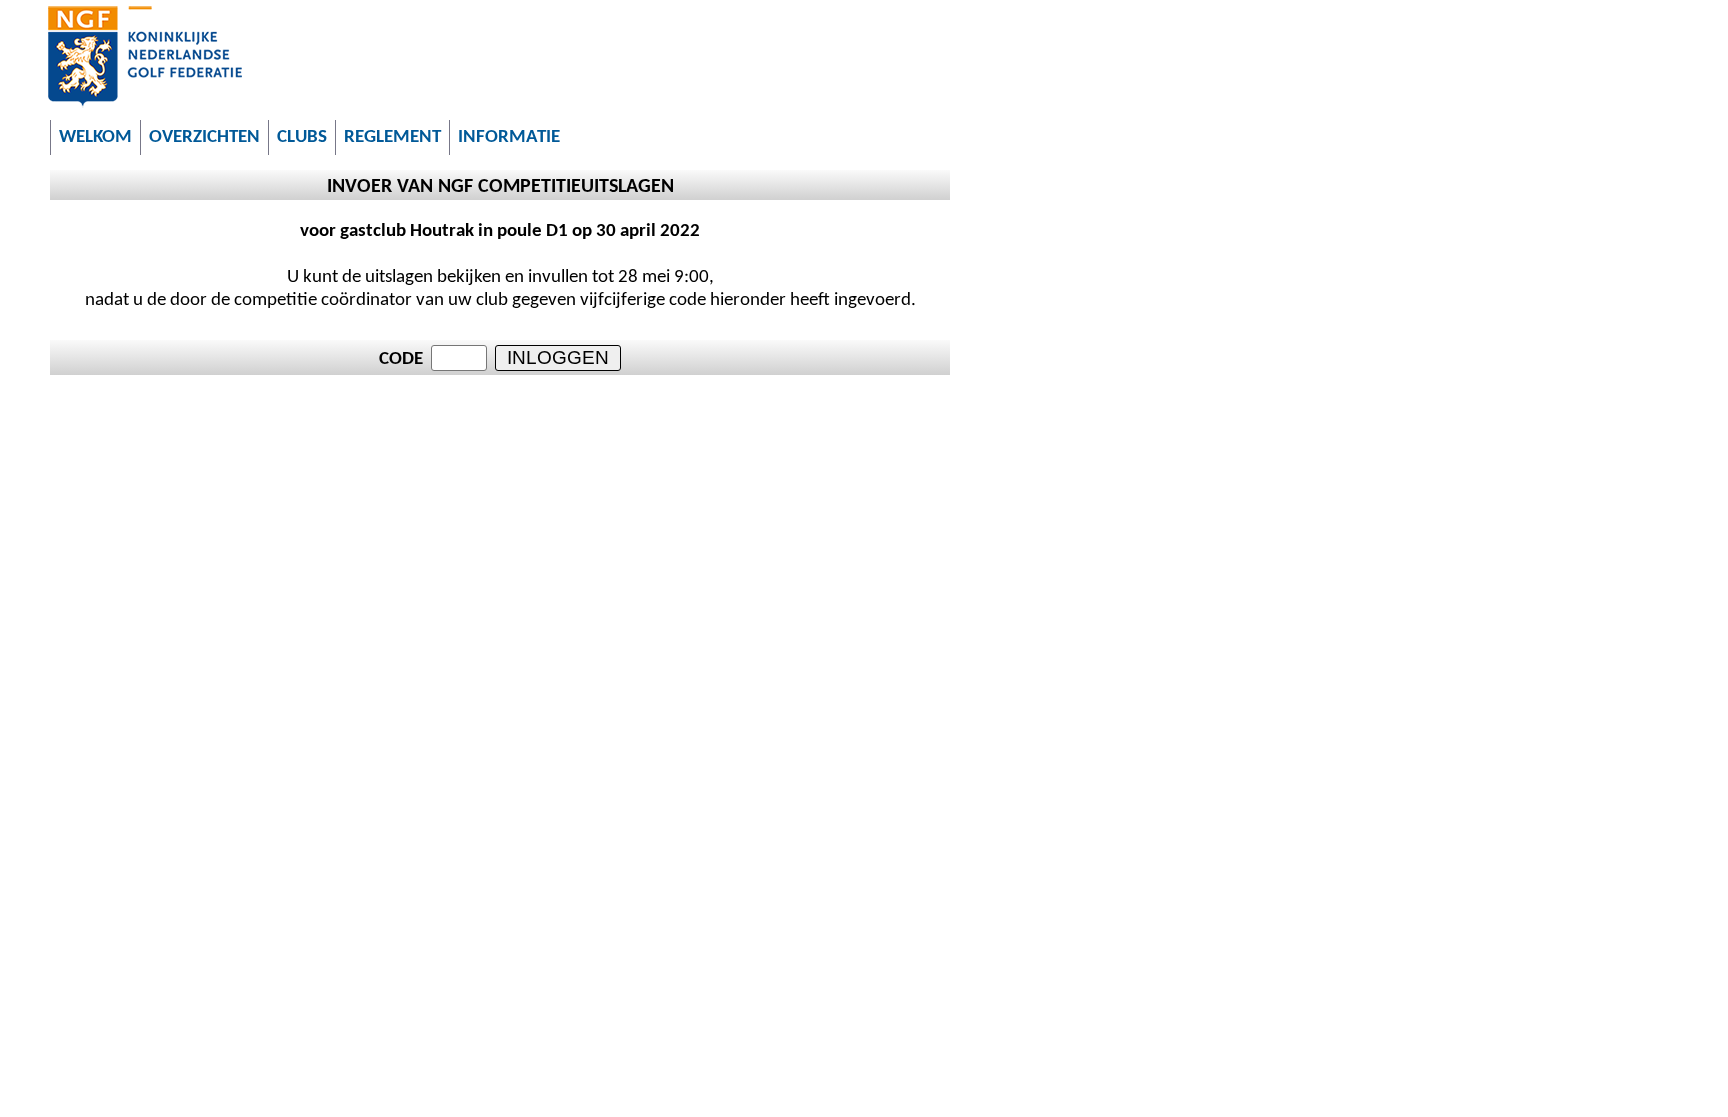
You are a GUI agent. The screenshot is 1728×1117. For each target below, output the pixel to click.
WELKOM (95, 137)
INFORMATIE (509, 137)
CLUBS (302, 137)
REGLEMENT (392, 137)
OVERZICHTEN (204, 137)
